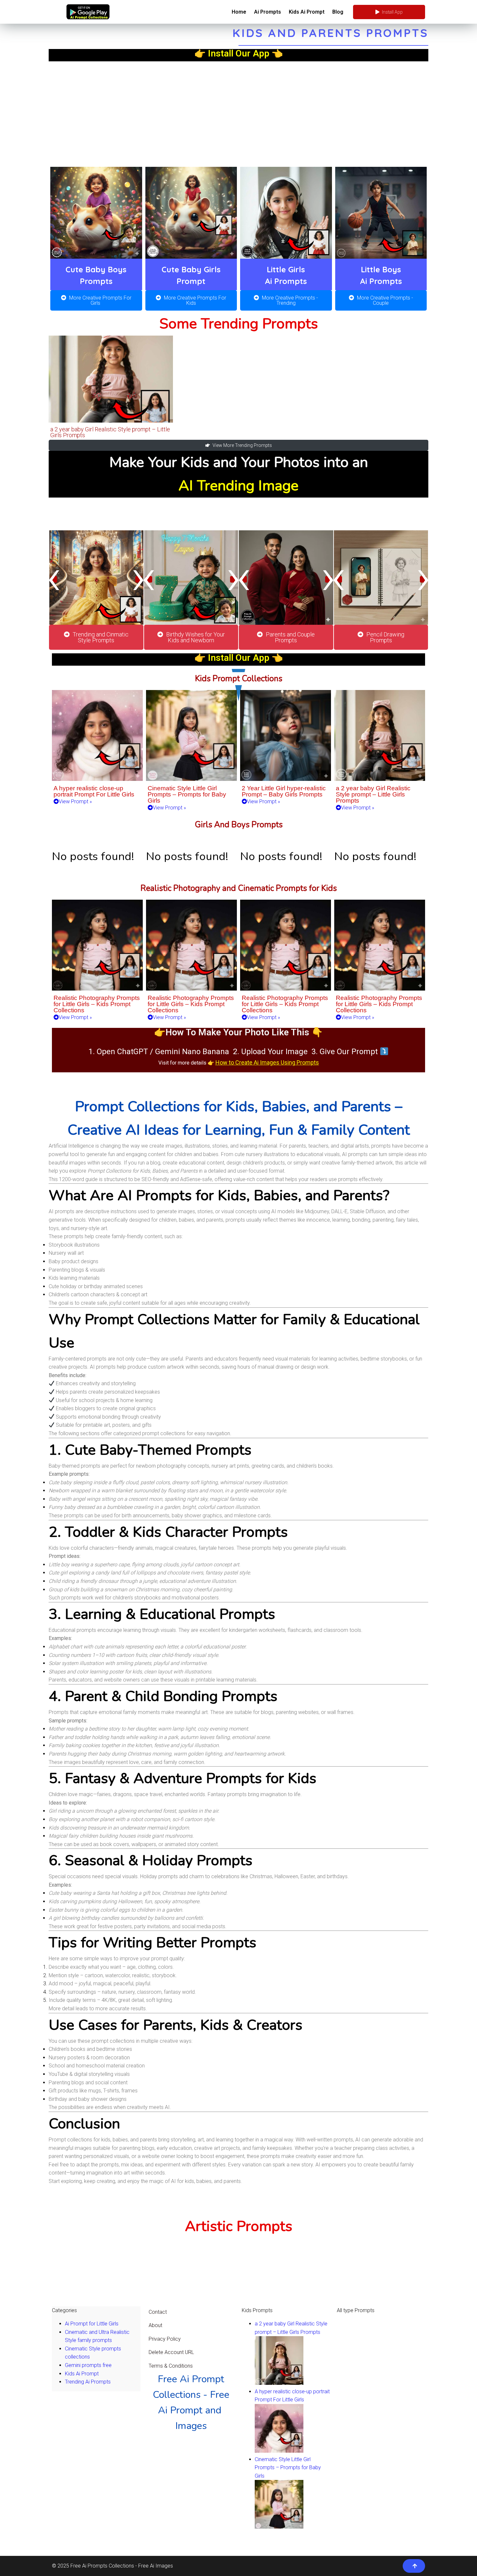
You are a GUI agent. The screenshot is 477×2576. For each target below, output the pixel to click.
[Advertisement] (238, 110)
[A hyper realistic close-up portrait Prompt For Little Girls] (279, 2451)
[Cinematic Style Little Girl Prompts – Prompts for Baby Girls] (279, 2527)
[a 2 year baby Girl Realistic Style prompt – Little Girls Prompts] (279, 2383)
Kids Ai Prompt (82, 2374)
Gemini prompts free (88, 2365)
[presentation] (54, 579)
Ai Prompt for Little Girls (92, 2324)
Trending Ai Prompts (88, 2382)
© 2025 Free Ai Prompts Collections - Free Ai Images (112, 2566)
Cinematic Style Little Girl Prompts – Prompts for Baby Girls (288, 2468)
